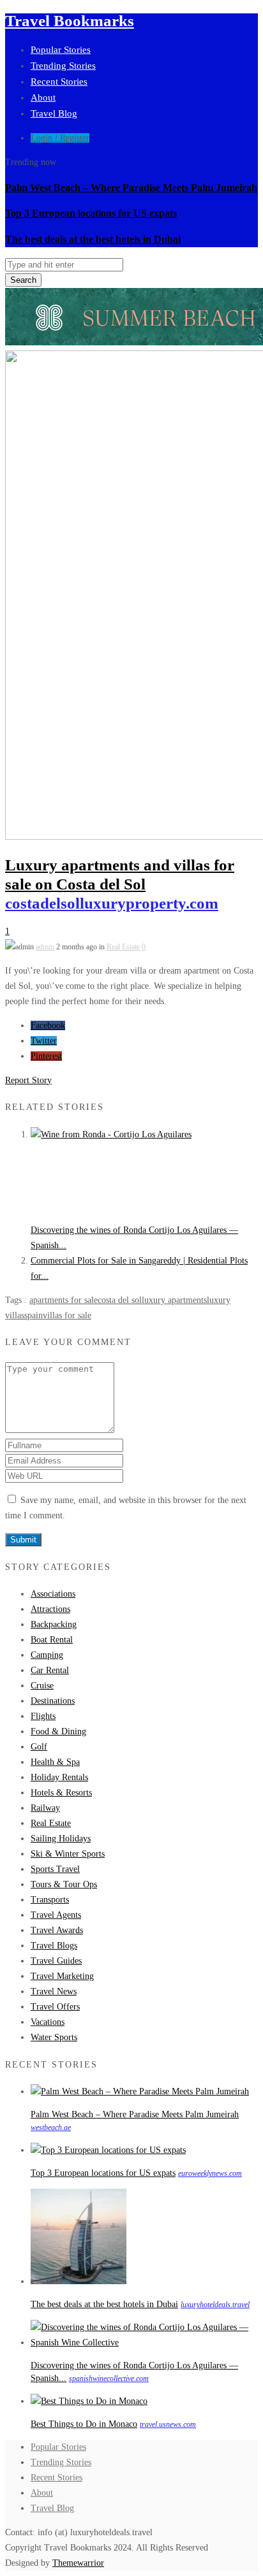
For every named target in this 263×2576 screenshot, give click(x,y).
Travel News (54, 1991)
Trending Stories (63, 66)
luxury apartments (174, 1300)
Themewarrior (78, 2563)
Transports (50, 1900)
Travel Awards (57, 1930)
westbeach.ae (51, 2127)
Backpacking (54, 1624)
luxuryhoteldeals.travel (215, 2305)
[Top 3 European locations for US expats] (108, 2150)
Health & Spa (55, 1762)
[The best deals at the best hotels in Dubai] (79, 2281)
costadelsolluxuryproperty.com (112, 903)
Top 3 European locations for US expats (91, 213)
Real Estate (123, 947)
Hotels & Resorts (61, 1793)
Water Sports (54, 2037)
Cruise (42, 1686)
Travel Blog (54, 113)
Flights (43, 1716)
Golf (39, 1747)
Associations (53, 1594)
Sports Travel (55, 1869)
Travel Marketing (62, 1976)
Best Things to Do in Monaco (84, 2424)
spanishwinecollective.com (109, 2378)
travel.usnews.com (168, 2424)
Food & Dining (58, 1731)
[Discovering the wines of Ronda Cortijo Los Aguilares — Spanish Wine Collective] (126, 1134)
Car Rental (50, 1670)
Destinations (53, 1701)
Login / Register (60, 138)
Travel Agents (56, 1915)
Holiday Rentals (59, 1777)
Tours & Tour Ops (64, 1884)
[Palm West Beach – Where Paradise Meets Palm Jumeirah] (140, 2091)
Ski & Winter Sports (68, 1854)
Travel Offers (55, 2007)
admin (45, 947)
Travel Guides (56, 1961)
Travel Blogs (54, 1946)
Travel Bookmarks (70, 21)
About (43, 97)
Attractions (50, 1609)
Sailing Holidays (61, 1838)
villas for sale (67, 1315)
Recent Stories (59, 82)
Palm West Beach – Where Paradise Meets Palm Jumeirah (131, 188)
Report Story (28, 1080)
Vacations (48, 2022)
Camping (47, 1655)
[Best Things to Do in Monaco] (89, 2401)
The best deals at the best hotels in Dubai (93, 239)
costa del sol (120, 1300)
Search (23, 280)
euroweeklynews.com (210, 2173)
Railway (45, 1808)
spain (34, 1315)
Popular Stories (61, 50)
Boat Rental (52, 1640)
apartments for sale (64, 1300)
